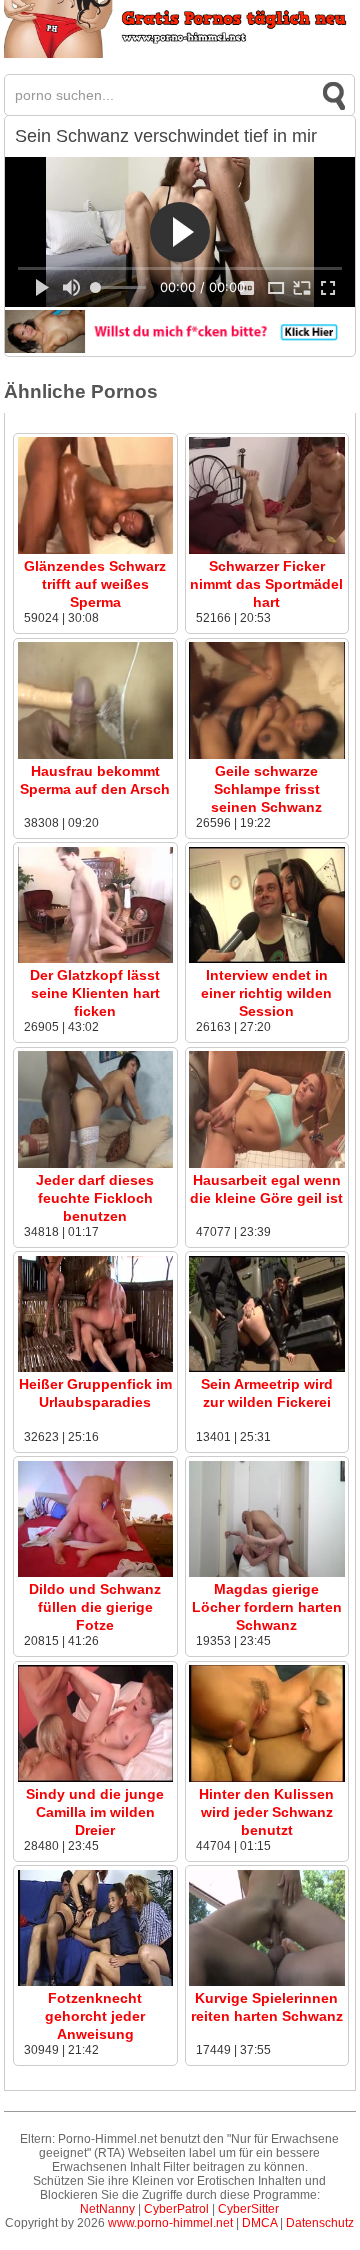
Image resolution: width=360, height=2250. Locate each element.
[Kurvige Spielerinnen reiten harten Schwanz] (266, 1982)
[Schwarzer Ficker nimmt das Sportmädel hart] (266, 550)
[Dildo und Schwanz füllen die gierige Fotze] (95, 1573)
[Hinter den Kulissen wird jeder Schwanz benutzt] (266, 1778)
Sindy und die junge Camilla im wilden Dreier (95, 1812)
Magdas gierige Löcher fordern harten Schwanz (267, 1607)
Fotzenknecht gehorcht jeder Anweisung (95, 2016)
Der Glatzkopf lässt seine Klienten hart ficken (95, 993)
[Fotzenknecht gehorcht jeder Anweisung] (95, 1982)
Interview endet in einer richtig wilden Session (266, 993)
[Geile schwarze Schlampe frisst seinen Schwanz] (266, 755)
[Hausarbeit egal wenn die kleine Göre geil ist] (266, 1164)
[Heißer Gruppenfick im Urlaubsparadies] (95, 1368)
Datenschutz (320, 2223)
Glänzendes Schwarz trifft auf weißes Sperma (95, 584)
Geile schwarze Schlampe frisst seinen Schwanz (266, 789)
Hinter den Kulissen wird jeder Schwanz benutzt (266, 1812)
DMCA (259, 2223)
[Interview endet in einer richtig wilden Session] (266, 959)
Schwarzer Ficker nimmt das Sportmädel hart (266, 584)
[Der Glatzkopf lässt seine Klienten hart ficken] (95, 959)
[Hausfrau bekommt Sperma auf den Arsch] (95, 755)
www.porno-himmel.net (170, 2223)
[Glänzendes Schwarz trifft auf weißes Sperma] (95, 550)
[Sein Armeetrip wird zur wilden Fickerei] (266, 1368)
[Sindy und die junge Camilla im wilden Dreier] (95, 1778)
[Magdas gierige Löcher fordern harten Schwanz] (266, 1573)
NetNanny (107, 2209)
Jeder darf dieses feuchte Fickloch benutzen (95, 1198)
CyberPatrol (176, 2209)
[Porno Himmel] (180, 54)
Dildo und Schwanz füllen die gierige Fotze (95, 1607)
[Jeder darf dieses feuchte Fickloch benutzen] (95, 1164)
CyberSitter (248, 2209)
